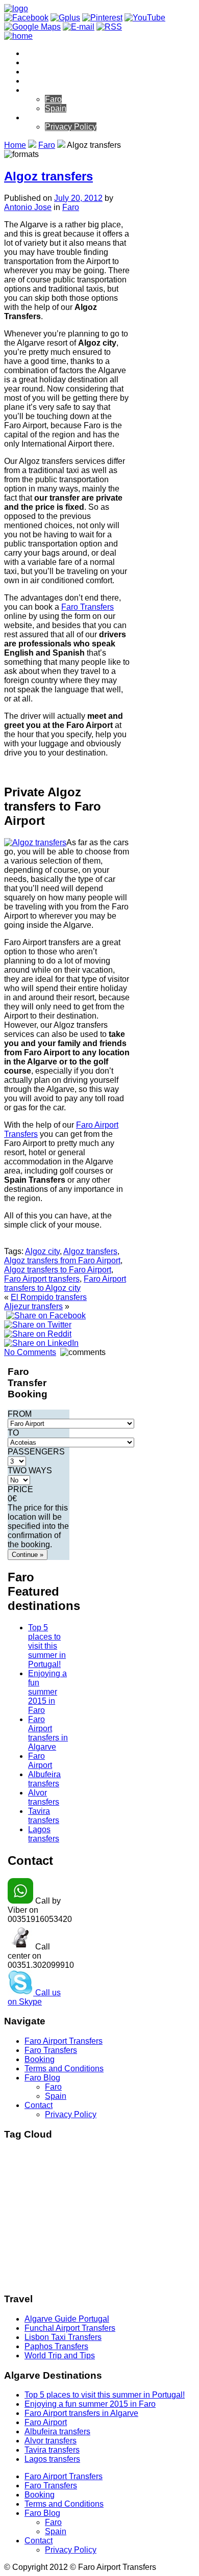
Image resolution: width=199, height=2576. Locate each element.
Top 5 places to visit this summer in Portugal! (47, 1646)
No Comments (30, 1352)
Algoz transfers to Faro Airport (58, 1270)
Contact (39, 118)
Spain (56, 108)
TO (13, 1433)
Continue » (28, 1555)
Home (15, 145)
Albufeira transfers (44, 1779)
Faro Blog (42, 90)
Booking (40, 72)
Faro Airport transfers (42, 1279)
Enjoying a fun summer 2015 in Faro (47, 1692)
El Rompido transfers (49, 1297)
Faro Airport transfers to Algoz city (65, 1283)
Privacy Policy (71, 127)
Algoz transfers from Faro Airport (62, 1260)
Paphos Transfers (56, 2346)
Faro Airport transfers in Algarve (48, 1733)
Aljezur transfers (33, 1306)
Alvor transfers (44, 1797)
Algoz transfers (48, 176)
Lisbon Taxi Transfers (63, 2337)
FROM (20, 1414)
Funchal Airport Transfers (70, 2328)
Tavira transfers (44, 1816)
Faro (53, 99)
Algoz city (42, 1251)
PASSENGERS (36, 1452)
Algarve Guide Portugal (67, 2319)
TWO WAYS (30, 1471)
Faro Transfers (51, 62)
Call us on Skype (34, 1997)
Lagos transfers (44, 1834)
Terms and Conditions (64, 81)
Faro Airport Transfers (64, 53)
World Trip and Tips (60, 2356)
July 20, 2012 (78, 198)
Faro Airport (40, 1761)
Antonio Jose (28, 207)
